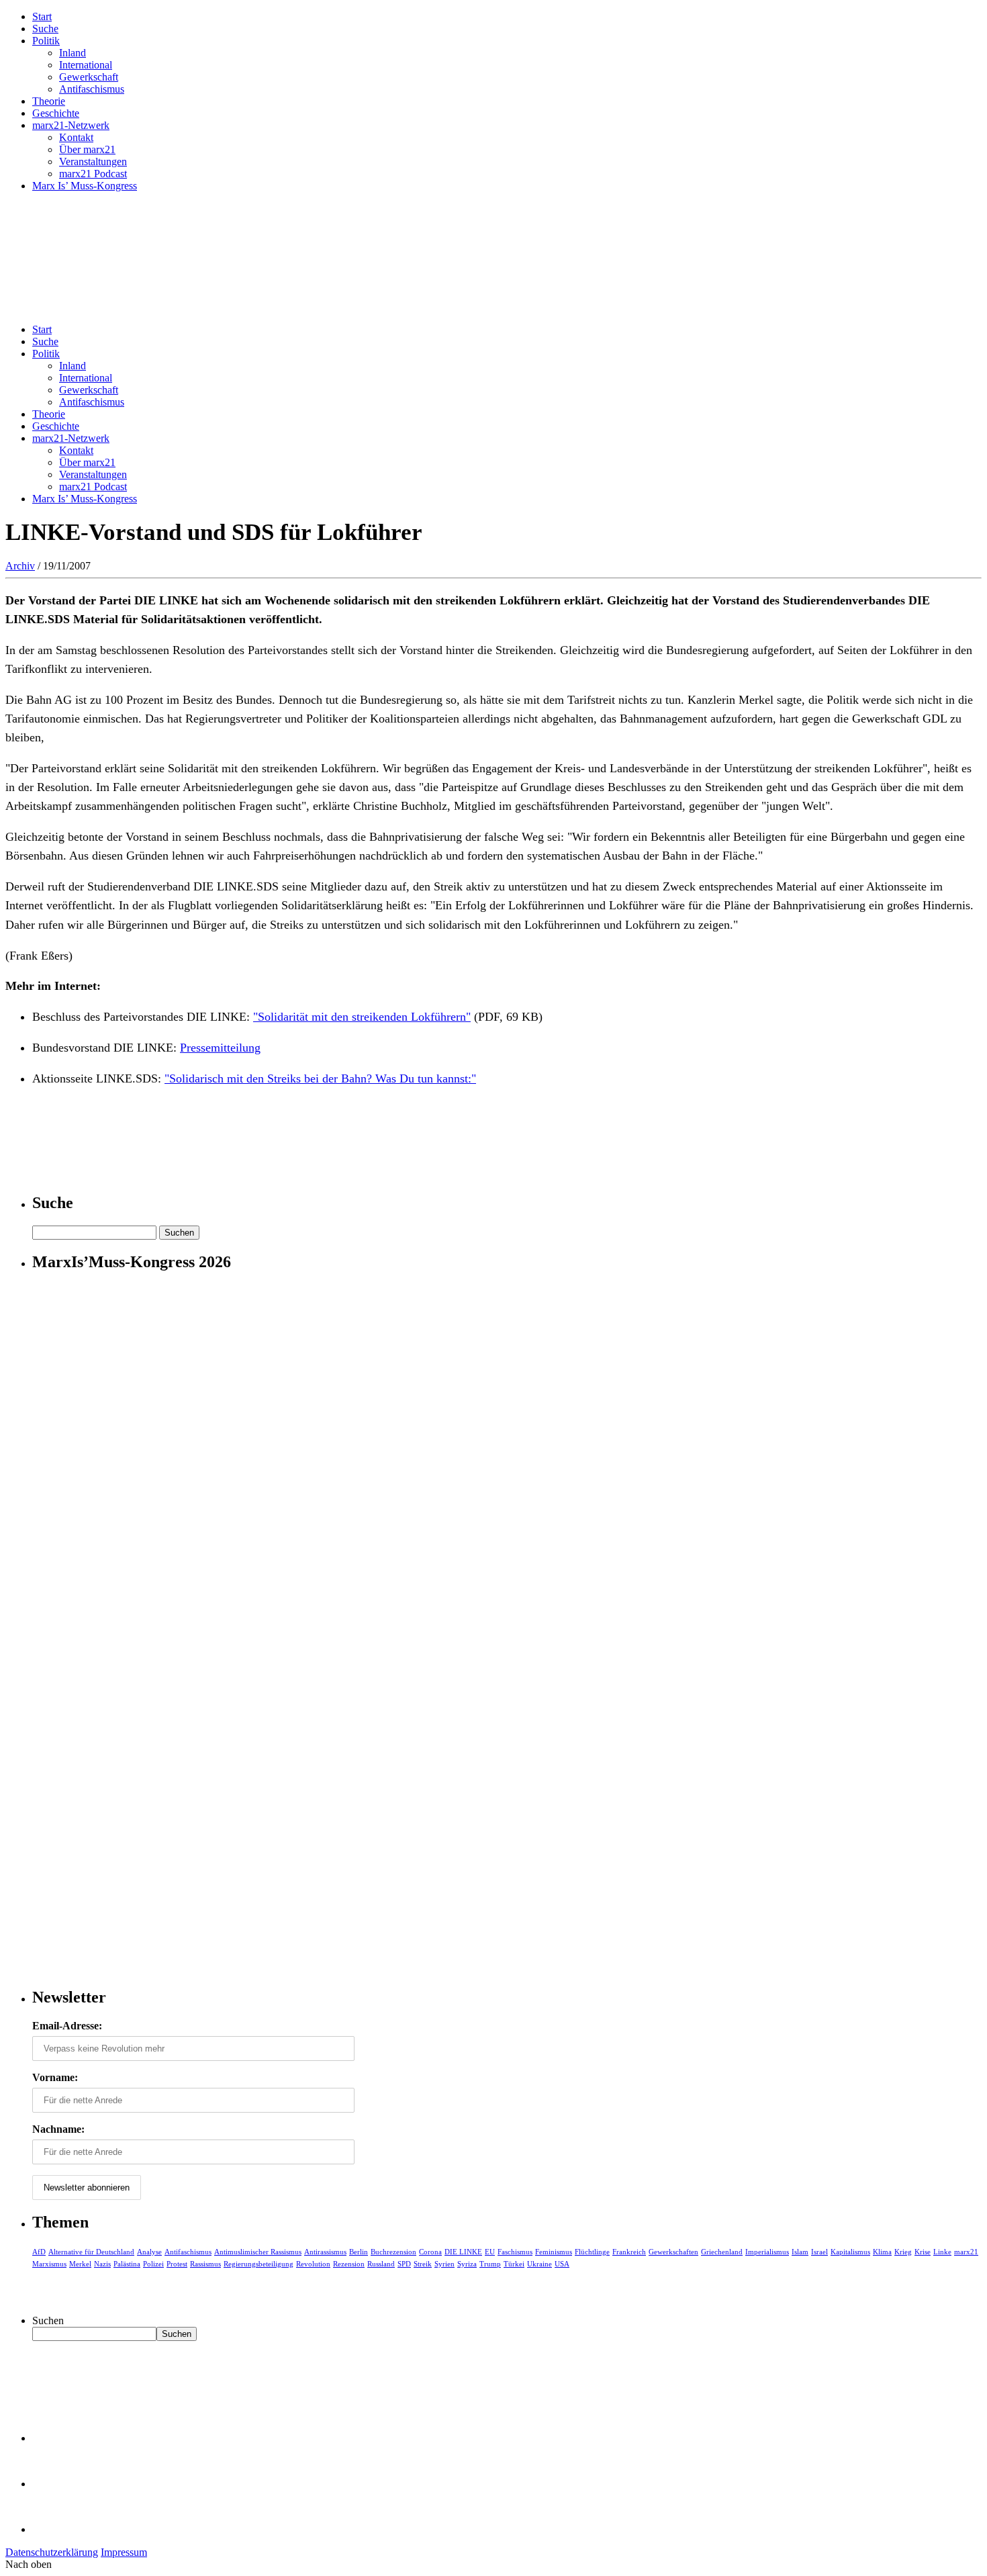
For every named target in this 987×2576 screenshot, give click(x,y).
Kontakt (76, 137)
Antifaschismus (92, 89)
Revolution (313, 2264)
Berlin (359, 2252)
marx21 (966, 2252)
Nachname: (58, 2129)
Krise (923, 2252)
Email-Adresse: (67, 2026)
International (86, 65)
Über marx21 (87, 149)
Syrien (444, 2264)
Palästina (127, 2264)
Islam (800, 2252)
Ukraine (539, 2264)
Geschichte (56, 113)
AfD (39, 2252)
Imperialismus (767, 2252)
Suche (45, 29)
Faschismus (515, 2252)
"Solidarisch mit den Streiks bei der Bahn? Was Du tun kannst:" (320, 1078)
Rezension (349, 2264)
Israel (819, 2252)
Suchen (48, 2320)
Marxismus (49, 2264)
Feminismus (554, 2252)
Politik (46, 41)
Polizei (153, 2264)
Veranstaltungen (93, 162)
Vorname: (55, 2077)
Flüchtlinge (592, 2252)
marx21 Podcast (93, 174)
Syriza (467, 2264)
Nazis (102, 2264)
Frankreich (629, 2252)
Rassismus (205, 2264)
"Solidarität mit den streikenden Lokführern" (362, 1017)
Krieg (903, 2252)
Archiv (20, 566)
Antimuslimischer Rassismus (258, 2252)
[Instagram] (54, 2529)
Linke (942, 2252)
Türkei (514, 2264)
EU (490, 2252)
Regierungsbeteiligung (258, 2264)
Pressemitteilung (220, 1048)
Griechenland (722, 2252)
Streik (423, 2264)
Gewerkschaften (673, 2252)
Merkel (80, 2264)
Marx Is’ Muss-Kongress (85, 186)
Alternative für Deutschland (91, 2252)
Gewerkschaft (89, 77)
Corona (430, 2252)
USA (562, 2264)
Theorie (49, 101)
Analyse (149, 2252)
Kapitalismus (850, 2252)
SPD (404, 2264)
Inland (73, 53)
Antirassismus (325, 2252)
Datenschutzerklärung (52, 2552)
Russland (381, 2264)
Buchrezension (393, 2252)
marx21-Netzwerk (71, 125)
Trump (490, 2264)
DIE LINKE (463, 2252)
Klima (882, 2252)
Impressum (124, 2552)
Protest (177, 2264)
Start (42, 16)
